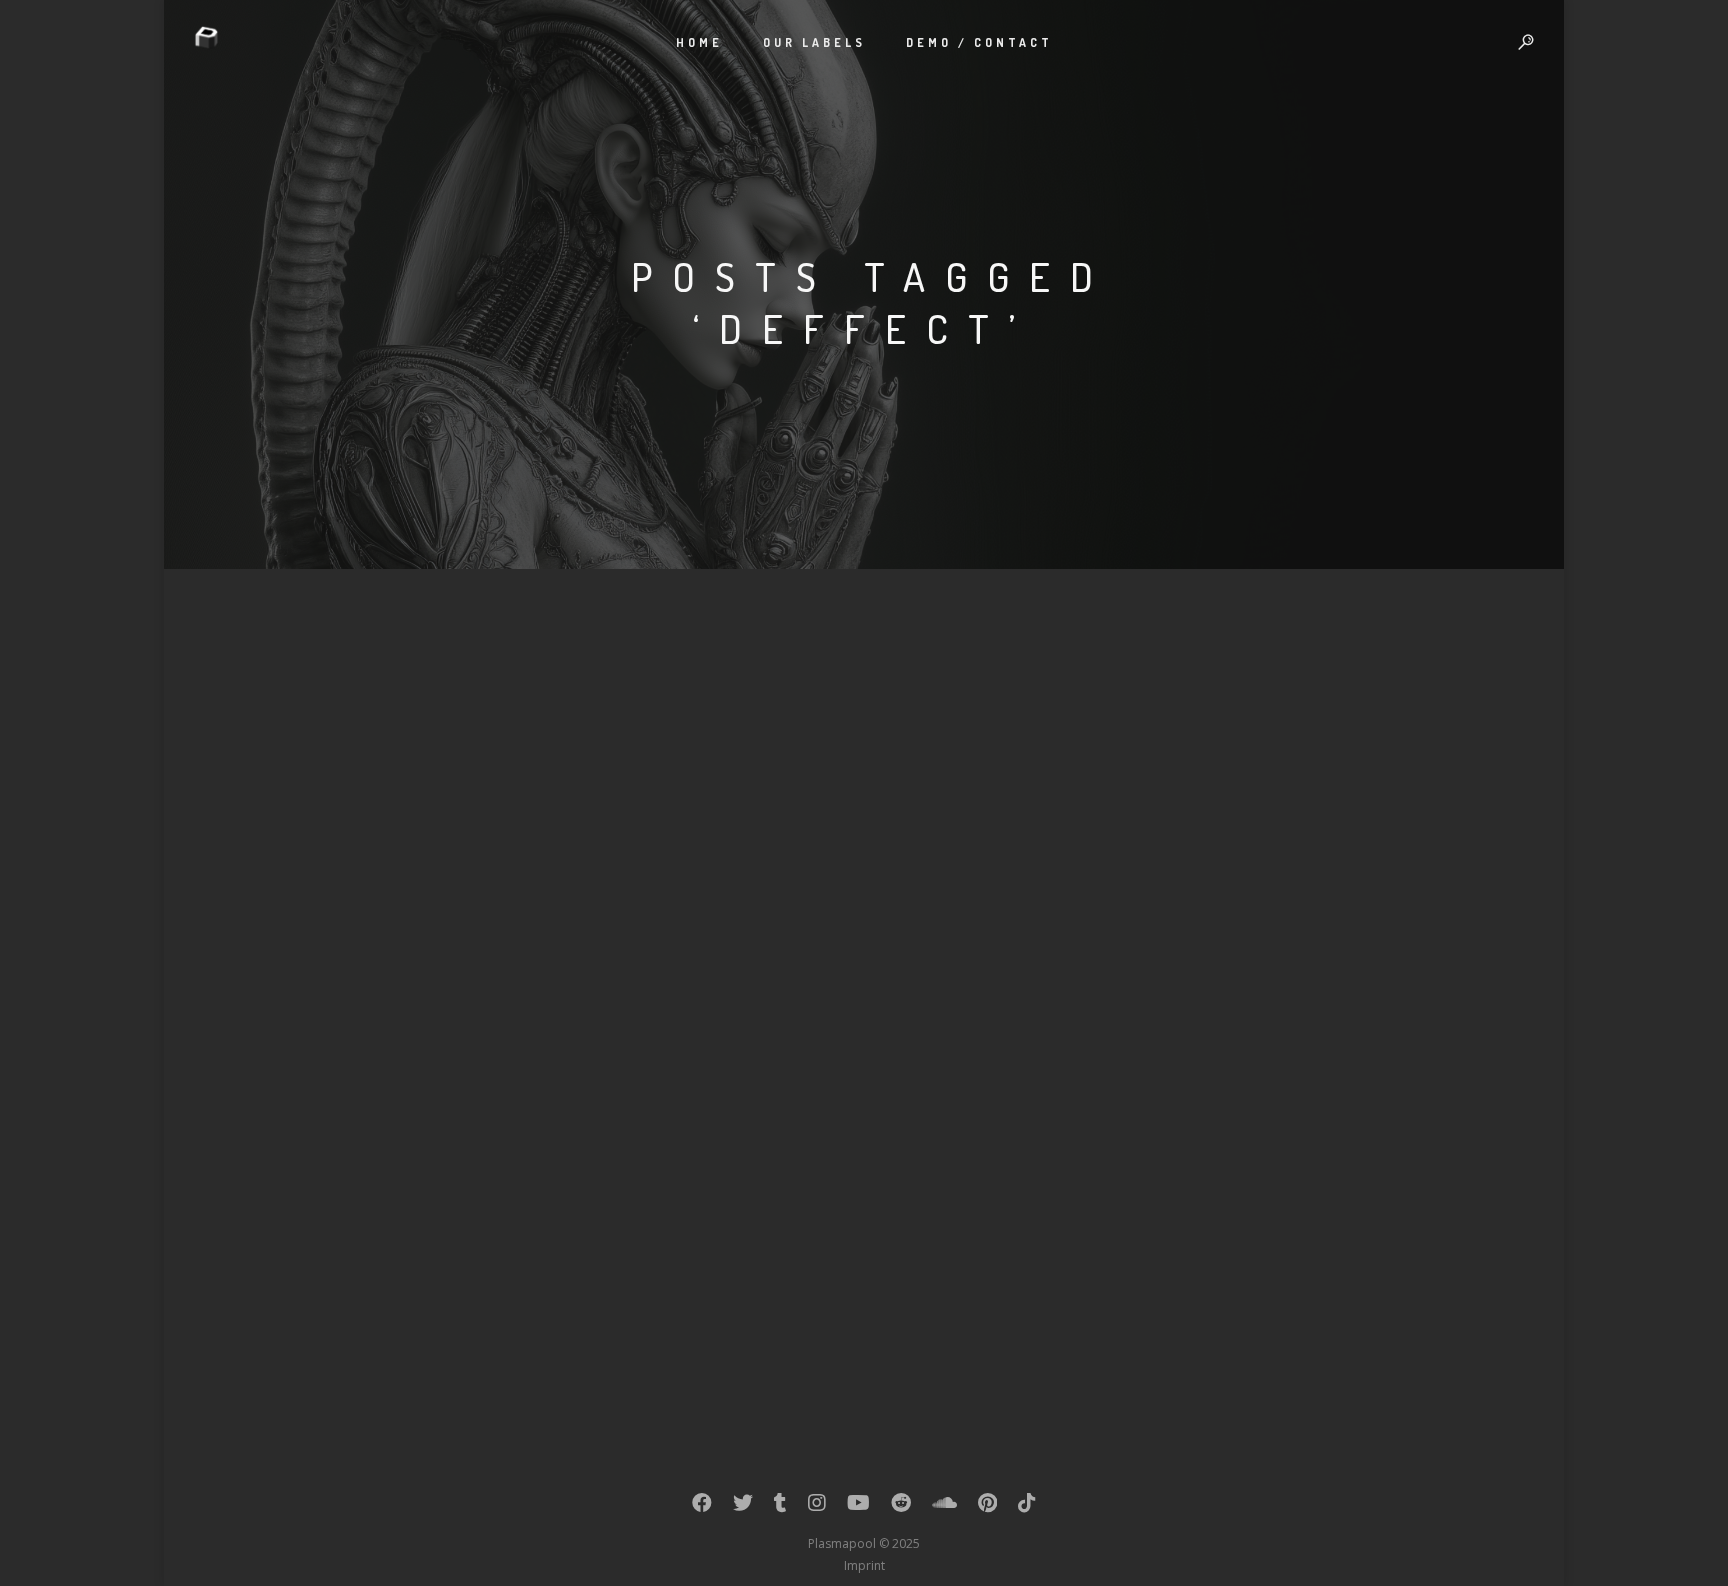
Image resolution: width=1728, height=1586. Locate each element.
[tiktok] (1027, 1507)
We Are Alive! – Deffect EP (376, 1057)
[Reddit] (901, 1507)
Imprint (864, 1565)
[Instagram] (817, 1507)
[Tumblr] (780, 1507)
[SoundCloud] (944, 1507)
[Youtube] (858, 1507)
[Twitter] (743, 1507)
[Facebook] (702, 1507)
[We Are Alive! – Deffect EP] (414, 819)
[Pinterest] (987, 1507)
